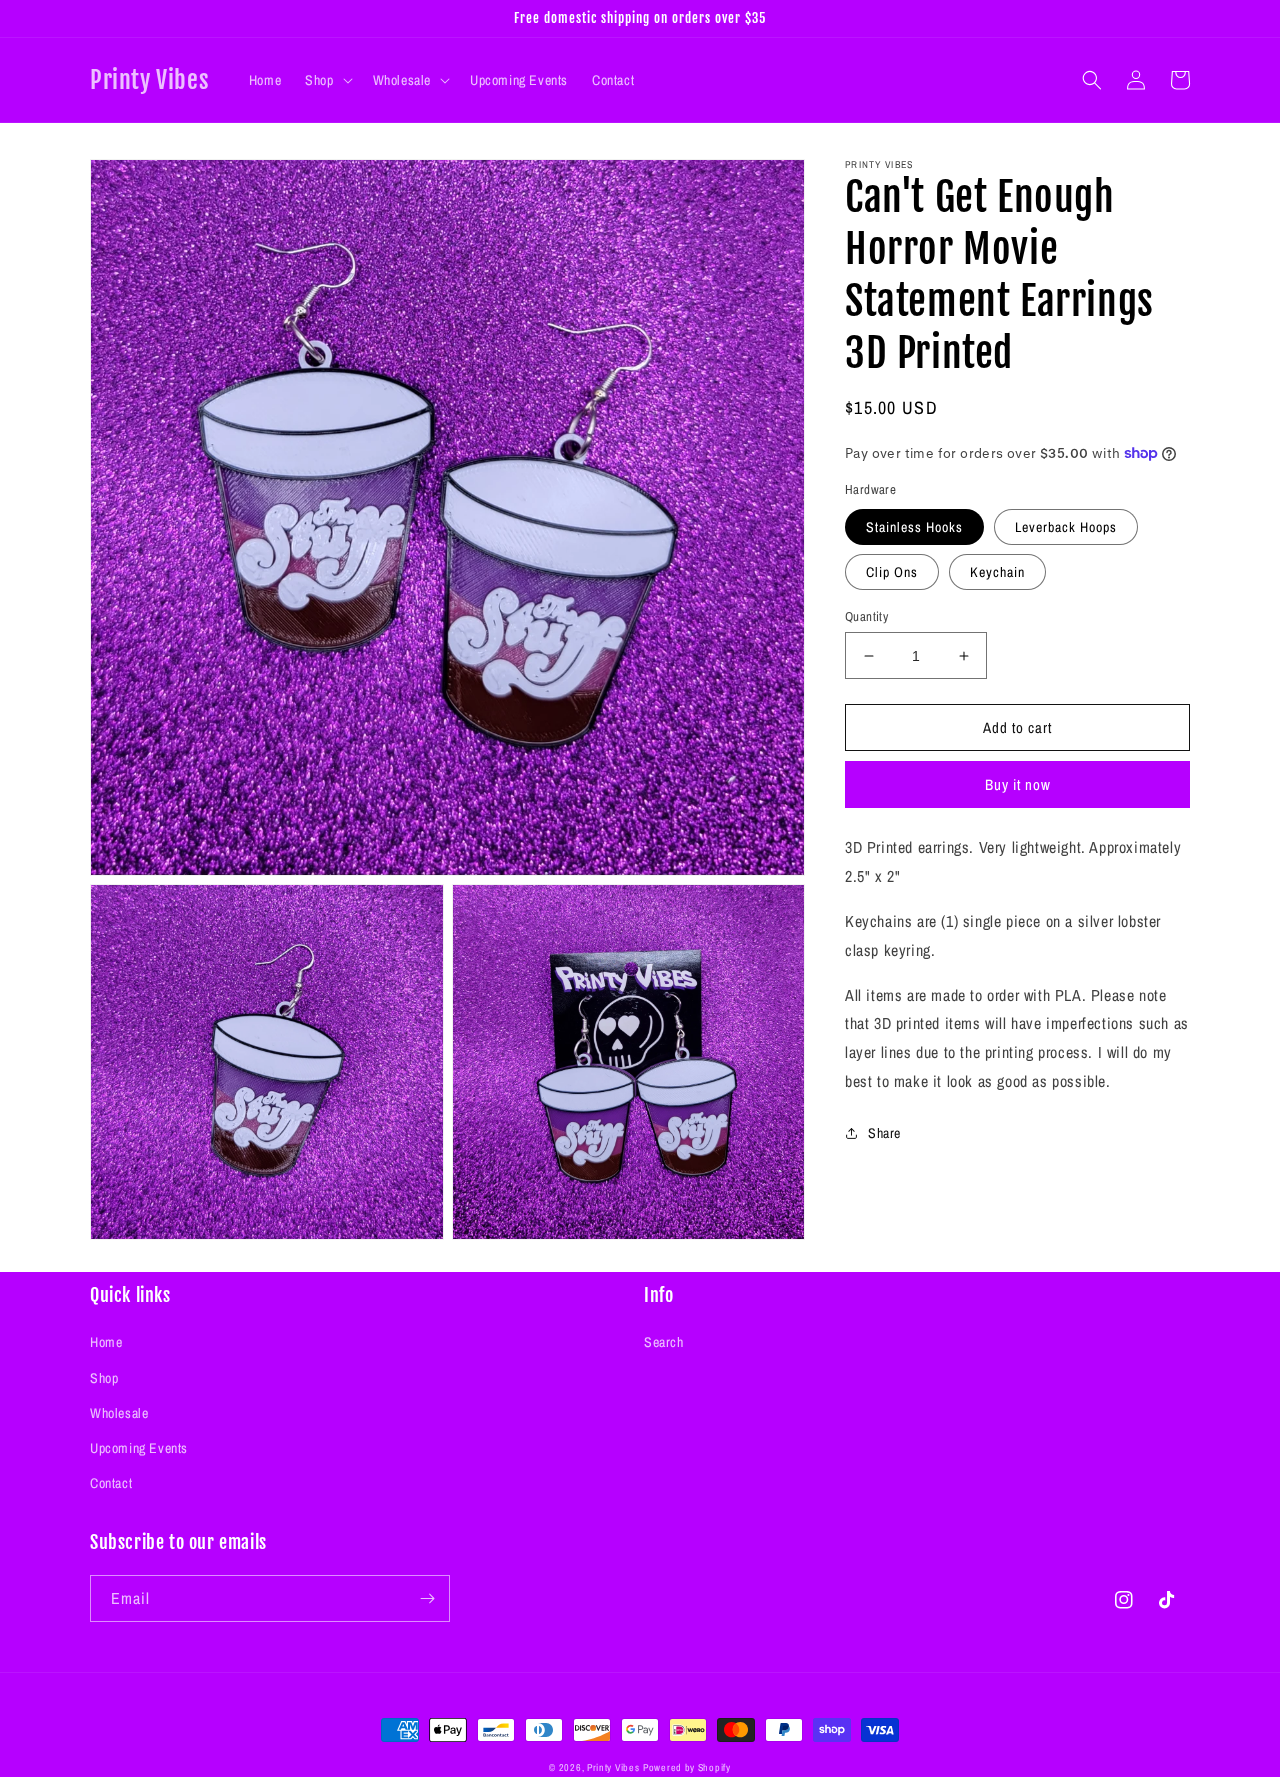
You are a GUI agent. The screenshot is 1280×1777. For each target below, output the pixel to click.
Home (106, 1342)
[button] (326, 80)
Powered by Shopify (687, 1767)
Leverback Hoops (1066, 527)
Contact (111, 1483)
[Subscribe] (427, 1598)
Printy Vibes (613, 1767)
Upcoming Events (139, 1448)
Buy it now (1018, 784)
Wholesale (119, 1413)
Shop (104, 1378)
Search (664, 1342)
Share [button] (884, 1132)
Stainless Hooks (914, 527)
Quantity (866, 616)
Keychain (997, 572)
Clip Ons (892, 572)
